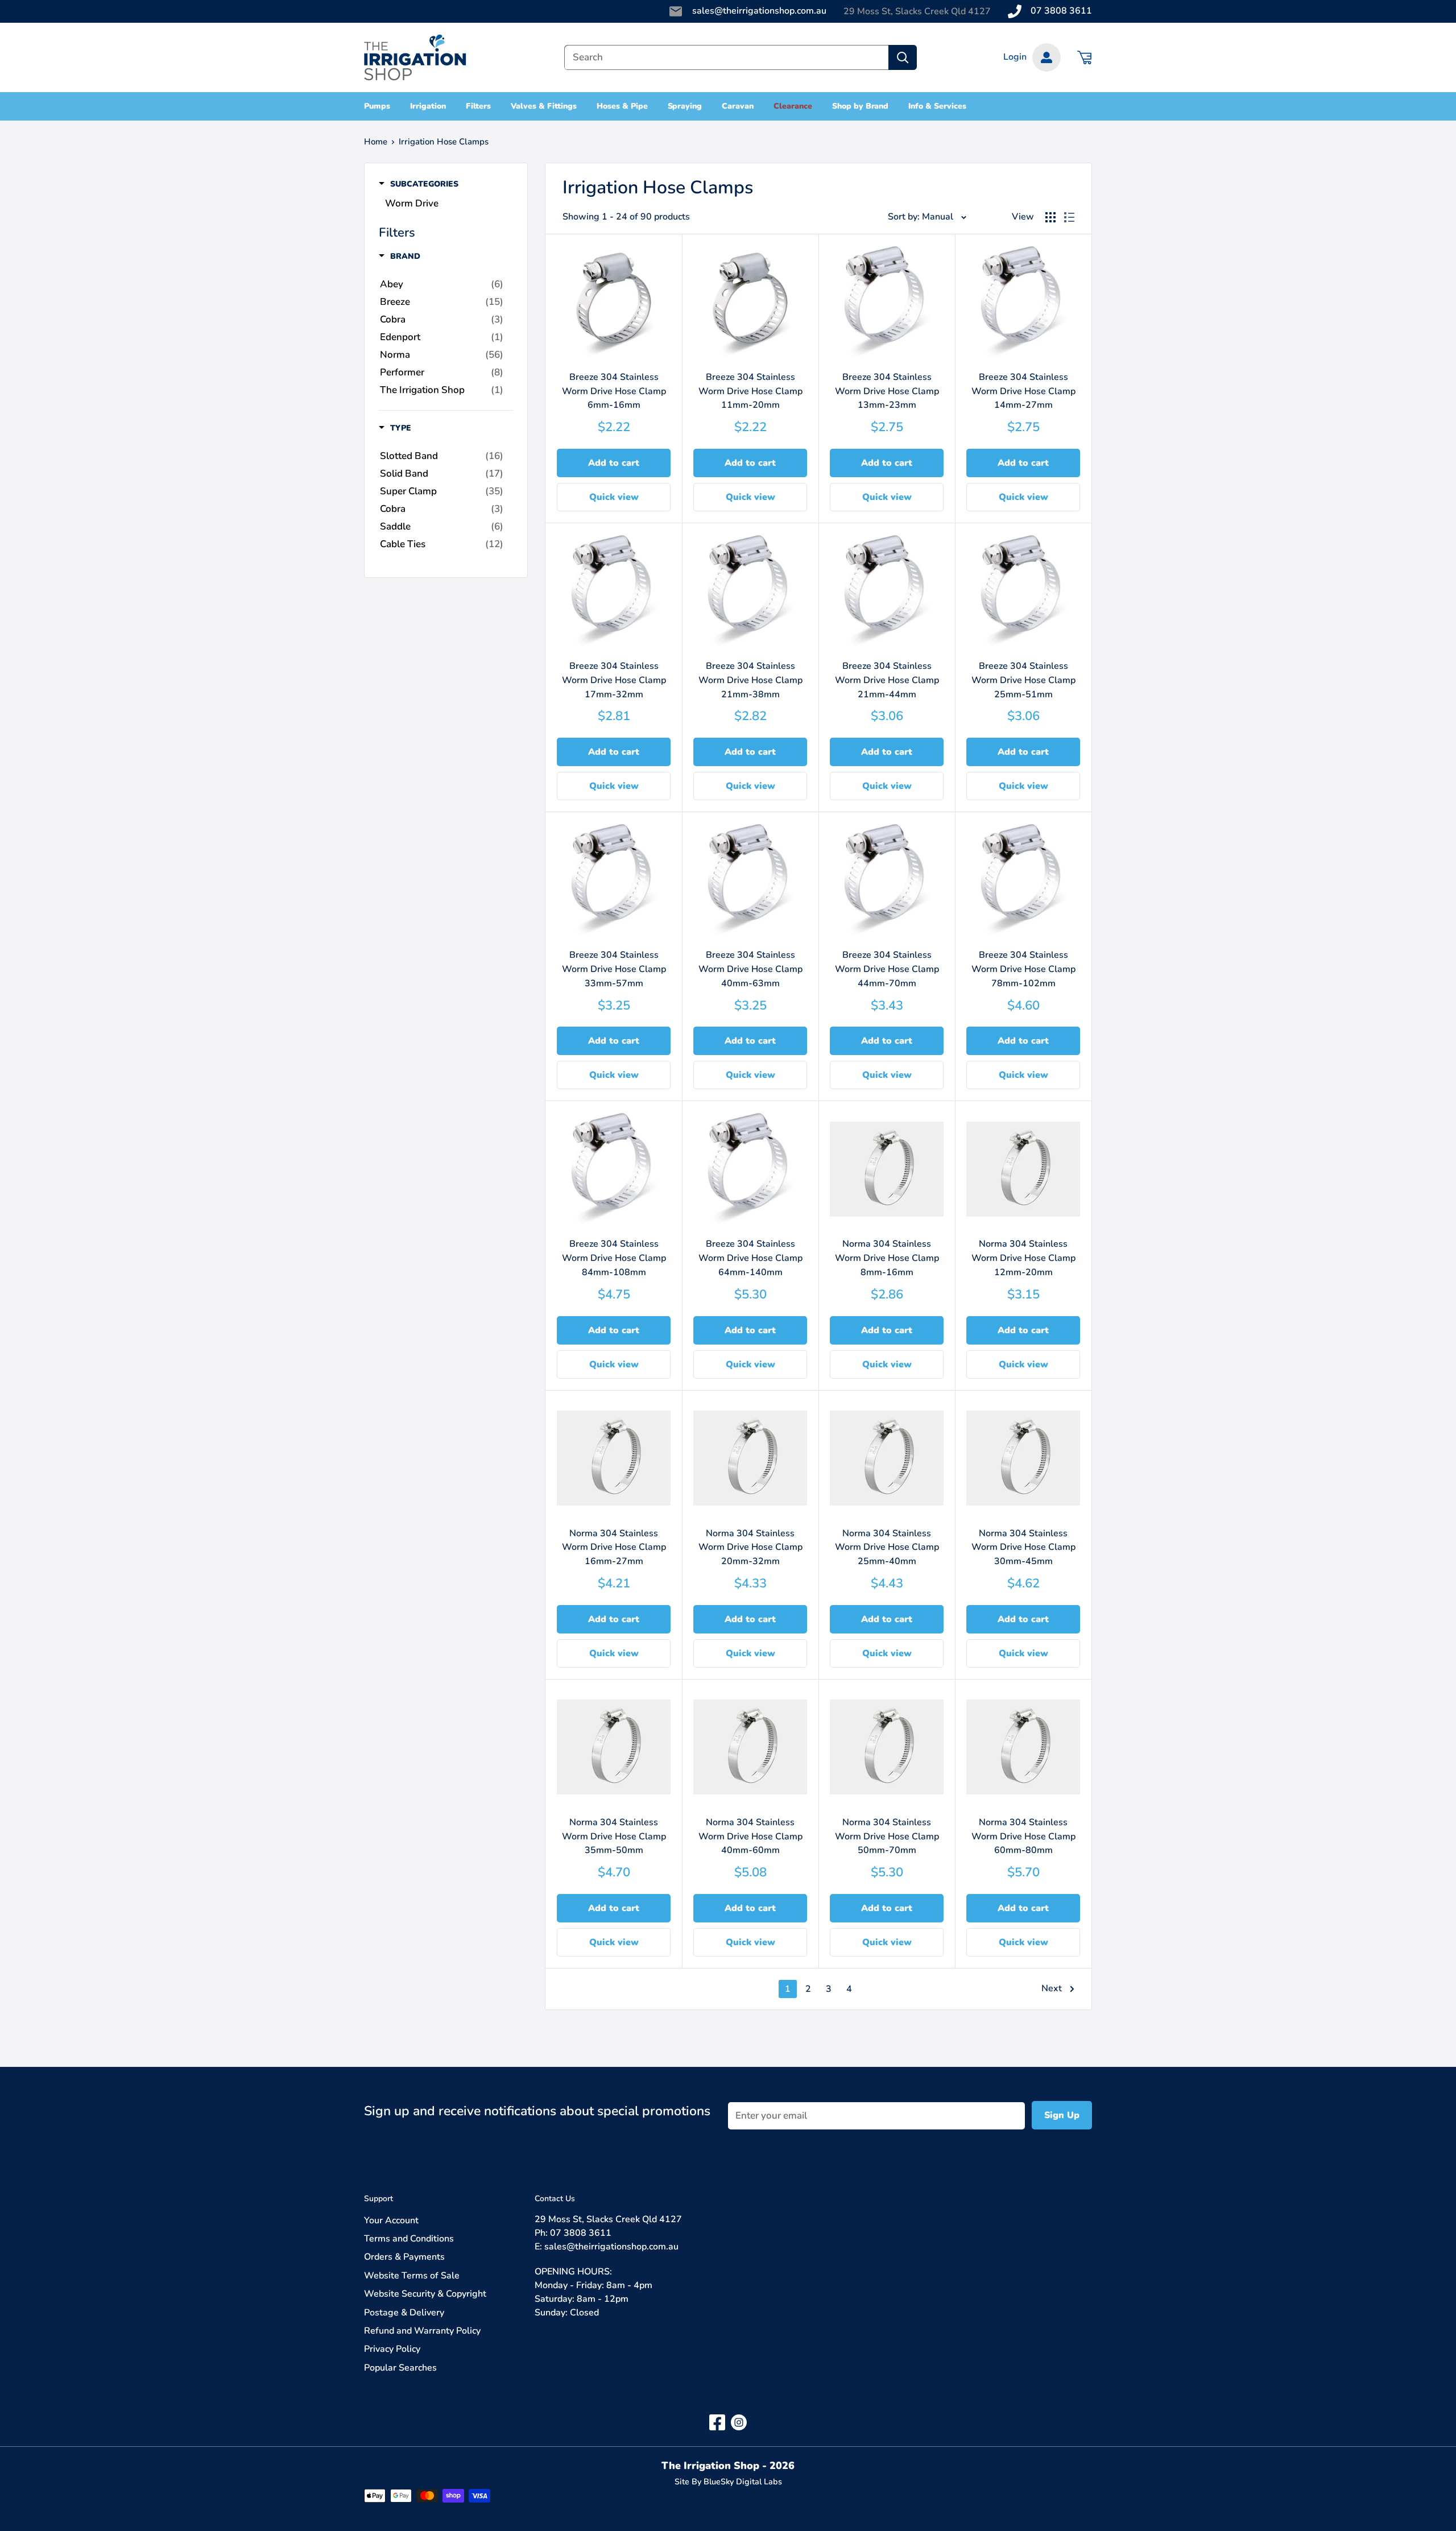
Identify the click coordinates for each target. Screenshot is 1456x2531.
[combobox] (726, 57)
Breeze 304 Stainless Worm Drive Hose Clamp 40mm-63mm (750, 969)
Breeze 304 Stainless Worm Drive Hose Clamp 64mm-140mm (750, 1258)
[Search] (903, 57)
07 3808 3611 (1061, 11)
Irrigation (428, 106)
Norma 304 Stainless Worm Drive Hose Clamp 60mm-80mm (1023, 1837)
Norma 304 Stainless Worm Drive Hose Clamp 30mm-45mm (1023, 1548)
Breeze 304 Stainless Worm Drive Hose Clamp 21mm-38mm (750, 680)
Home (376, 142)
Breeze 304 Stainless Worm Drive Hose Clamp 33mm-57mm (614, 969)
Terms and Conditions (409, 2239)
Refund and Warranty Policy (422, 2331)
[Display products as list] (1069, 217)
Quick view (614, 497)
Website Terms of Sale (412, 2276)
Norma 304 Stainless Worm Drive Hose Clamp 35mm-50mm (614, 1837)
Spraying (685, 106)
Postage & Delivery (404, 2313)
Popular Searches (400, 2368)
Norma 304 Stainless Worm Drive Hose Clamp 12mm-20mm (1023, 1258)
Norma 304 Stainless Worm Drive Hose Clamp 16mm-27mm (614, 1548)
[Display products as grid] (1050, 217)
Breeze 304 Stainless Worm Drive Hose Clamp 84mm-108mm (614, 1258)
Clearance (793, 106)
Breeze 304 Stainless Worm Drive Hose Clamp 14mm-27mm (1023, 391)
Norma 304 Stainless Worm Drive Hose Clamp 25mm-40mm (887, 1548)
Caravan (738, 106)
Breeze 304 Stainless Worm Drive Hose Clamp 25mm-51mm (1023, 680)
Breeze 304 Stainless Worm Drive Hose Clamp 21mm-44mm (887, 680)
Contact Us (555, 2199)
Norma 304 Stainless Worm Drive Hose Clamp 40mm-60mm (750, 1837)
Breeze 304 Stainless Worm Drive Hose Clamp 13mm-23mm (887, 391)
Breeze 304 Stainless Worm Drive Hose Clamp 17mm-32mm (614, 680)
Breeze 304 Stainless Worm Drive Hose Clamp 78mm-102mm (1023, 969)
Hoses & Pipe (622, 106)
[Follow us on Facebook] (717, 2422)
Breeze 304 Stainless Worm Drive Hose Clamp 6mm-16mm (614, 391)
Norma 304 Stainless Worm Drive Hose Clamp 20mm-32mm (750, 1548)
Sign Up (1062, 2115)
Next (1052, 1988)
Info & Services (937, 106)
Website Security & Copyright (425, 2294)
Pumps (377, 106)
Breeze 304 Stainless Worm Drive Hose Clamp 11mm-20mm (750, 391)
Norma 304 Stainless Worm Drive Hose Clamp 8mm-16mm (887, 1258)
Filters (479, 106)
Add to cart (614, 463)
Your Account (391, 2220)
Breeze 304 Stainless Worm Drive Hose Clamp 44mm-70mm (887, 969)
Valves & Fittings (544, 106)
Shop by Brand (861, 106)
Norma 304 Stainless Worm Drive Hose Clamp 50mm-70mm (887, 1837)
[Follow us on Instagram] (739, 2422)
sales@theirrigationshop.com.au (759, 11)
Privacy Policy (392, 2349)
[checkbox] (442, 284)
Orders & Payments (404, 2257)
